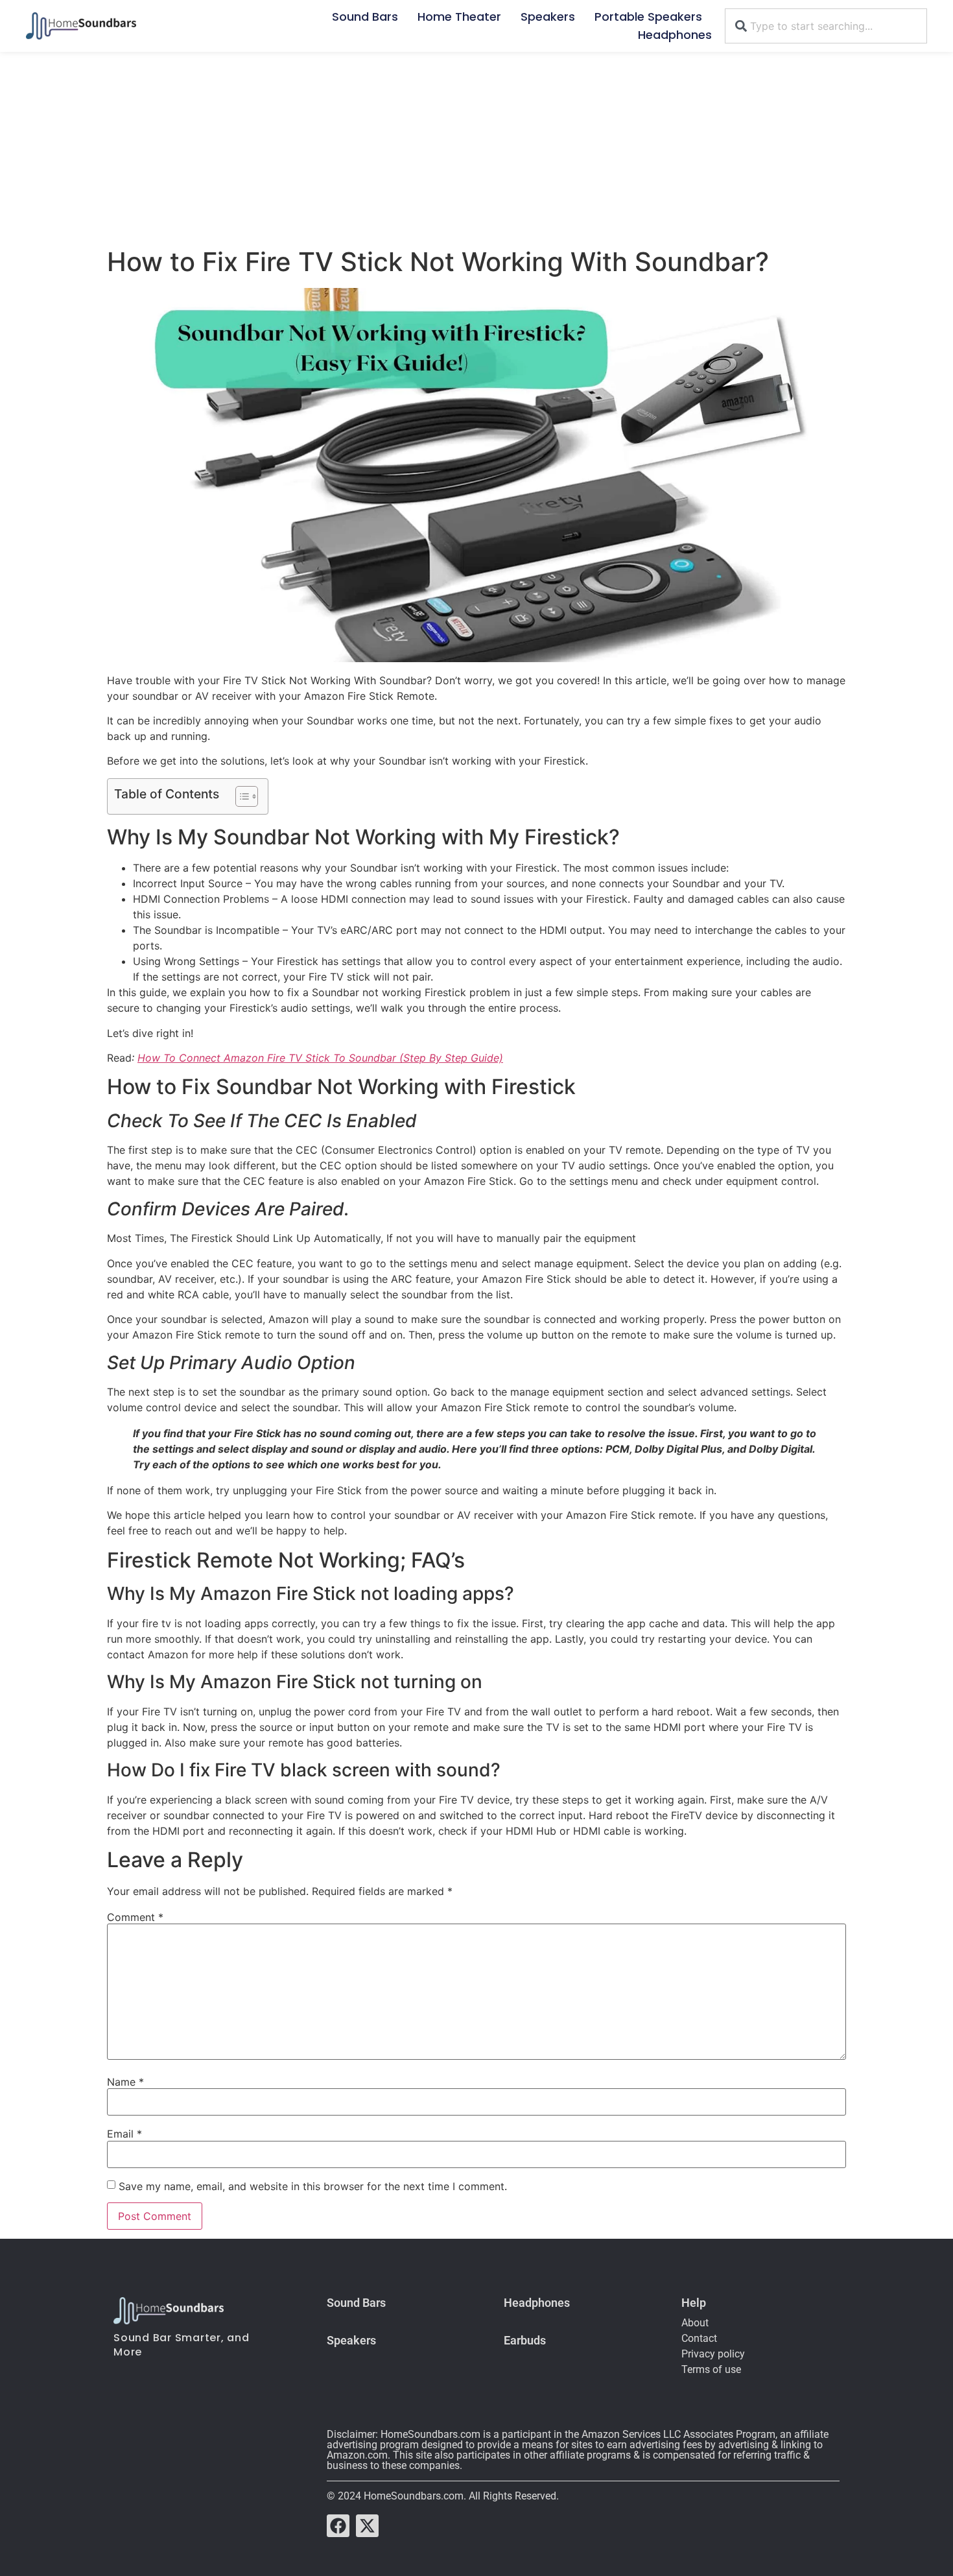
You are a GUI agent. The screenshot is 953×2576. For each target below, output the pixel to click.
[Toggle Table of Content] (240, 796)
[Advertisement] (476, 149)
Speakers (548, 17)
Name (125, 2082)
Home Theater (459, 17)
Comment (135, 1917)
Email (124, 2134)
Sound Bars (365, 17)
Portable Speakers (648, 17)
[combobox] (826, 26)
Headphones (675, 35)
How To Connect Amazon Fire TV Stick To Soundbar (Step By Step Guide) (320, 1058)
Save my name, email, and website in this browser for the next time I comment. (313, 2186)
